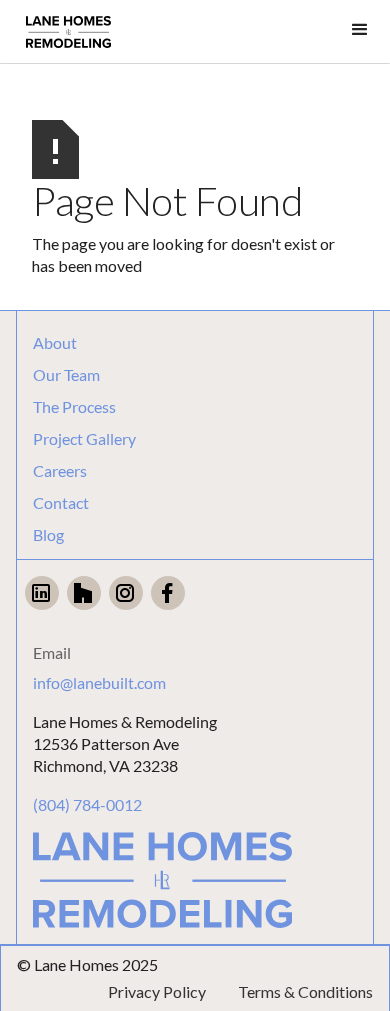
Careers (60, 471)
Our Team (66, 375)
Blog (48, 535)
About (55, 343)
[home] (68, 32)
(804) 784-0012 (87, 804)
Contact (61, 503)
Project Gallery (84, 439)
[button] (360, 30)
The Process (74, 407)
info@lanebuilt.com (99, 682)
